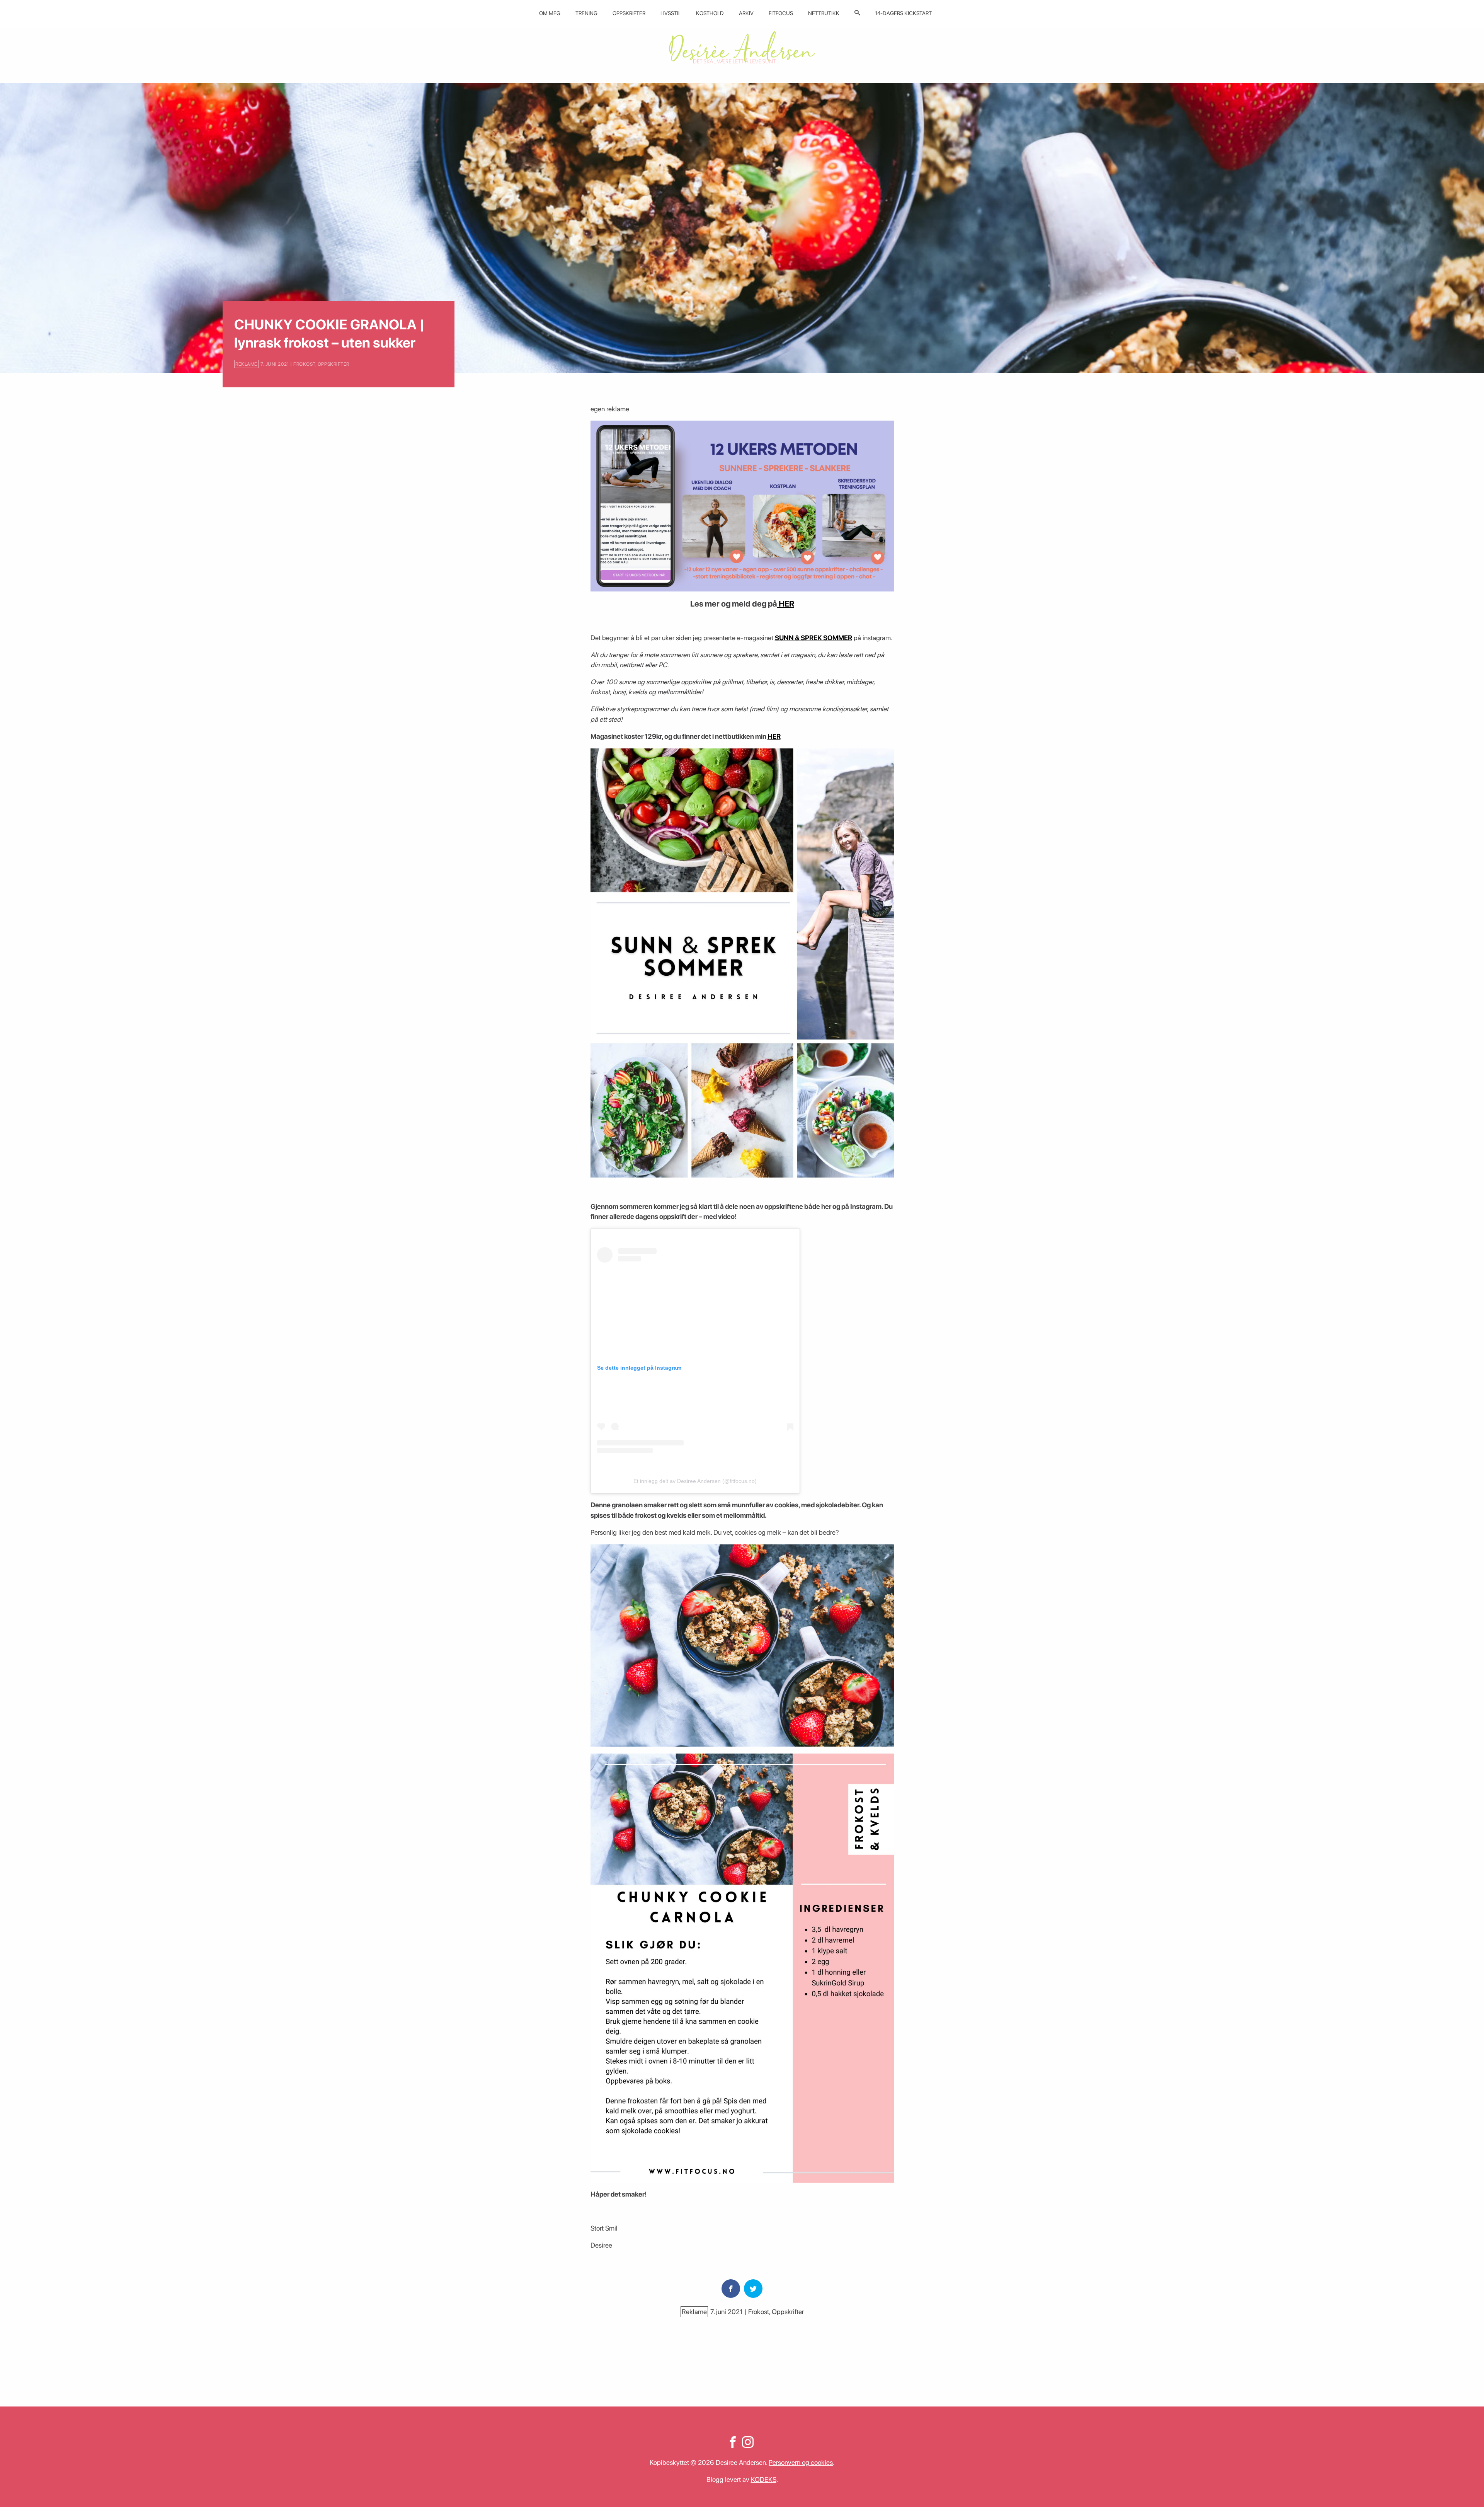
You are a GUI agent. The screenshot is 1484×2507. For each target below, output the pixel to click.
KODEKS (764, 2479)
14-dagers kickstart (903, 13)
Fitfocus (781, 13)
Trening (586, 13)
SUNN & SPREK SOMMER (813, 638)
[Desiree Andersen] (742, 47)
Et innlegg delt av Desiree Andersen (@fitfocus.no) (695, 1481)
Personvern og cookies (801, 2462)
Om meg (550, 13)
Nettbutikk (824, 13)
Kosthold (710, 13)
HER (786, 604)
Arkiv (746, 13)
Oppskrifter (629, 13)
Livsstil (671, 13)
